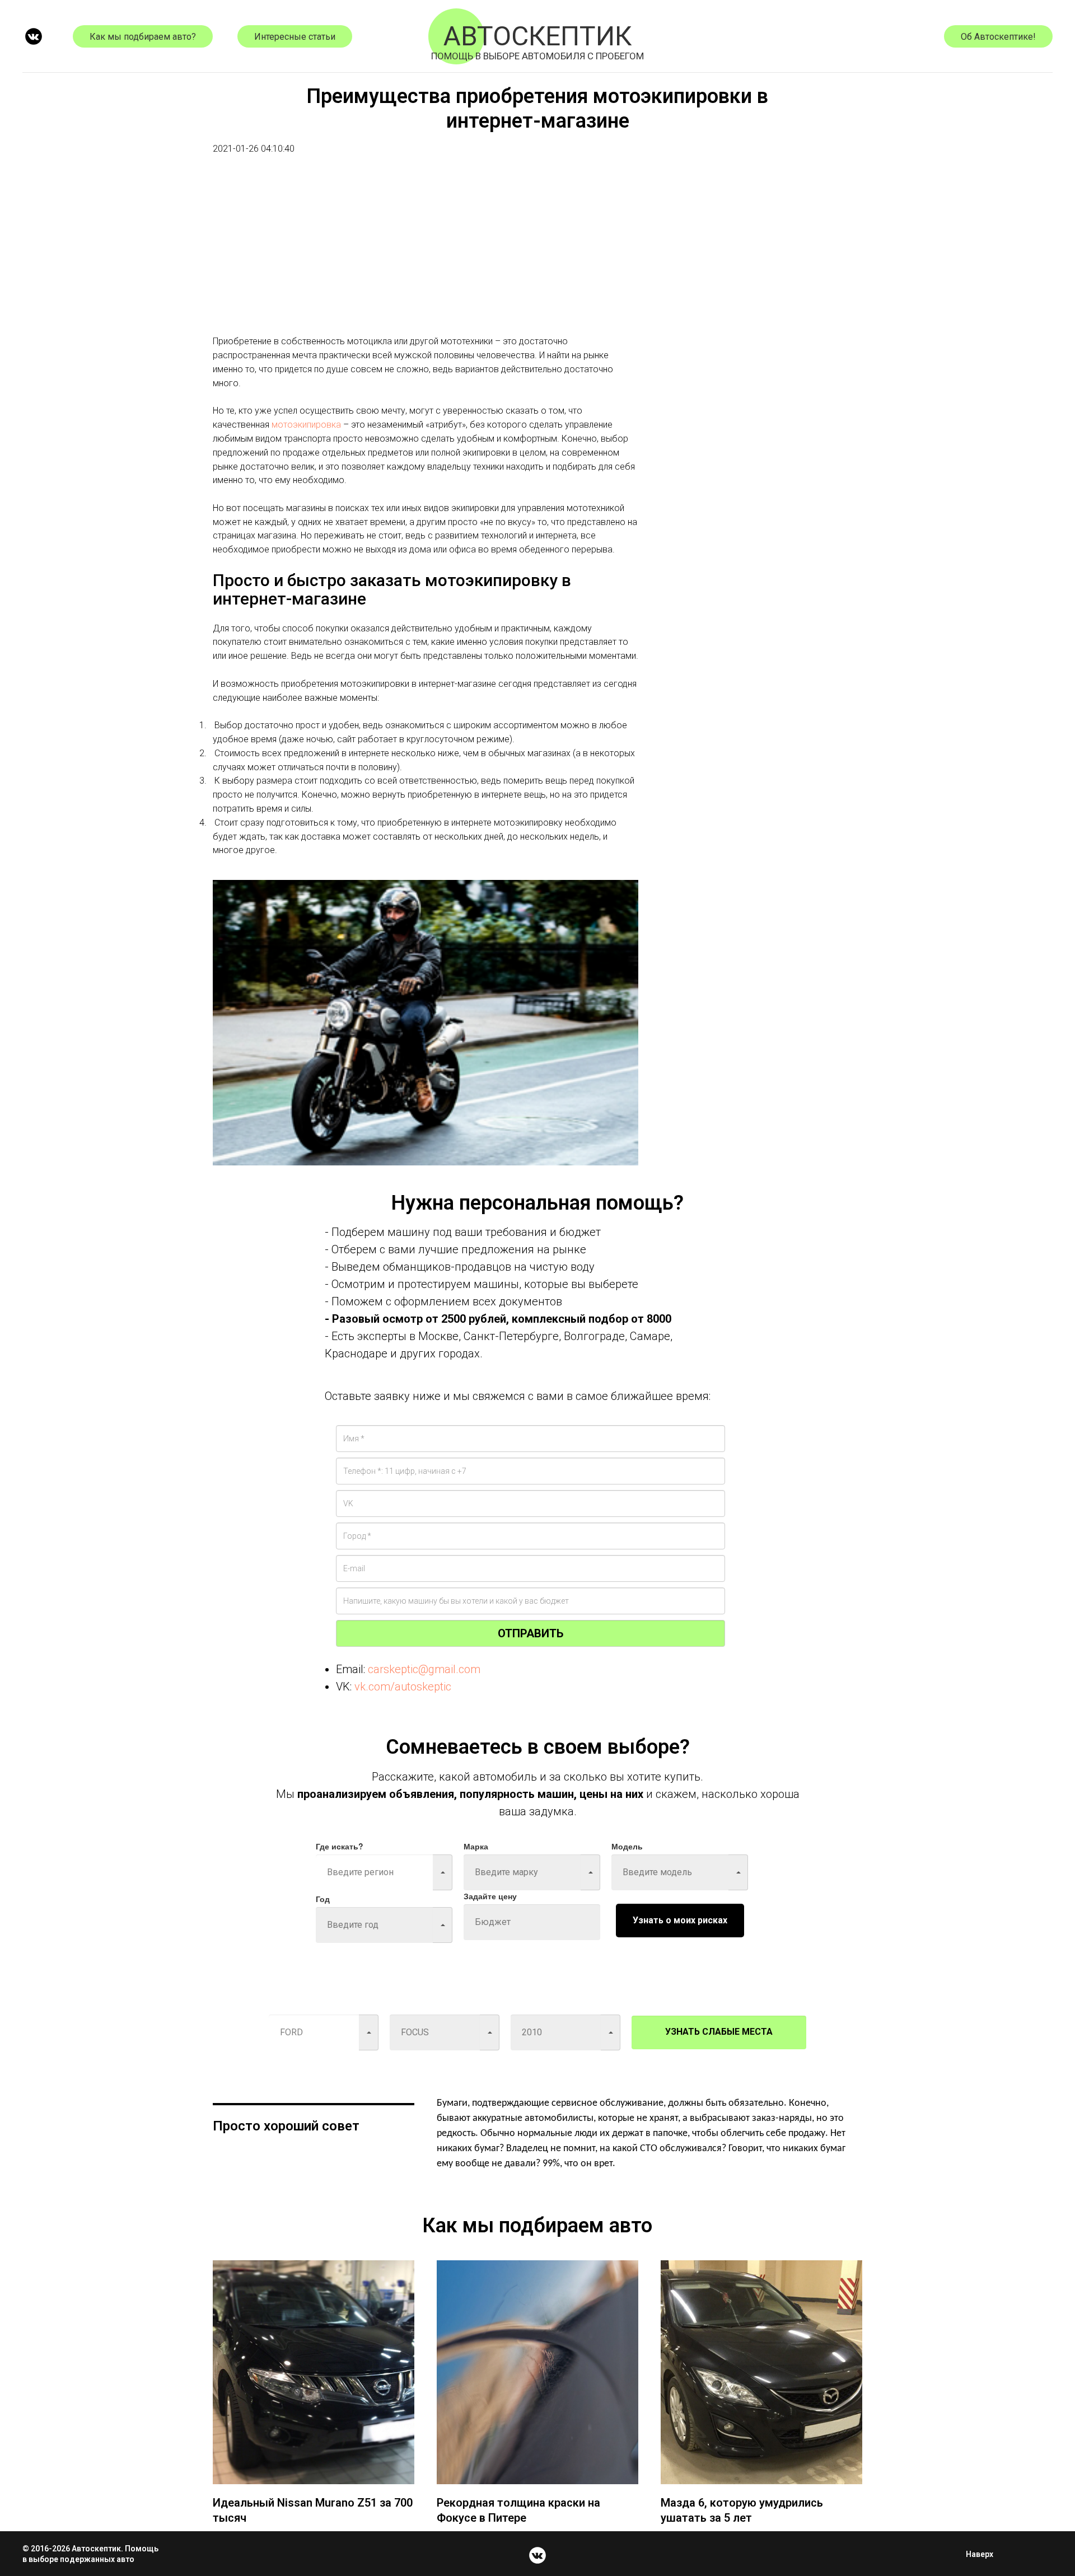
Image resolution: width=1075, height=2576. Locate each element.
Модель (627, 1846)
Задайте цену (490, 1896)
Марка (476, 1846)
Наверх (980, 2554)
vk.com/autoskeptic (403, 1687)
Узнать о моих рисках (680, 1920)
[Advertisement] (426, 256)
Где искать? (340, 1846)
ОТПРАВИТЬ (531, 1633)
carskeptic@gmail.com (424, 1669)
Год (323, 1899)
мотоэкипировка (306, 425)
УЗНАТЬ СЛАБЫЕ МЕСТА (719, 2032)
